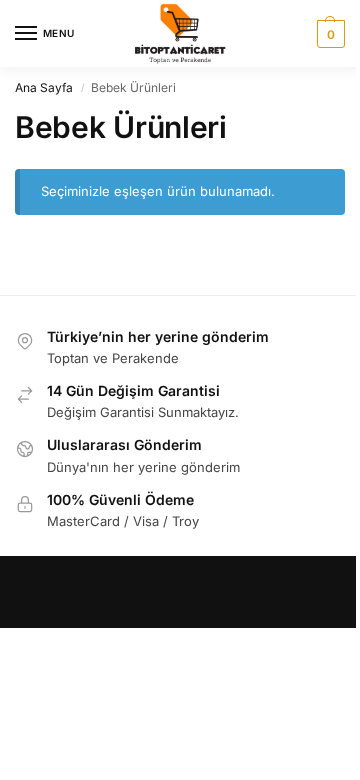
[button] (328, 34)
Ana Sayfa (44, 87)
